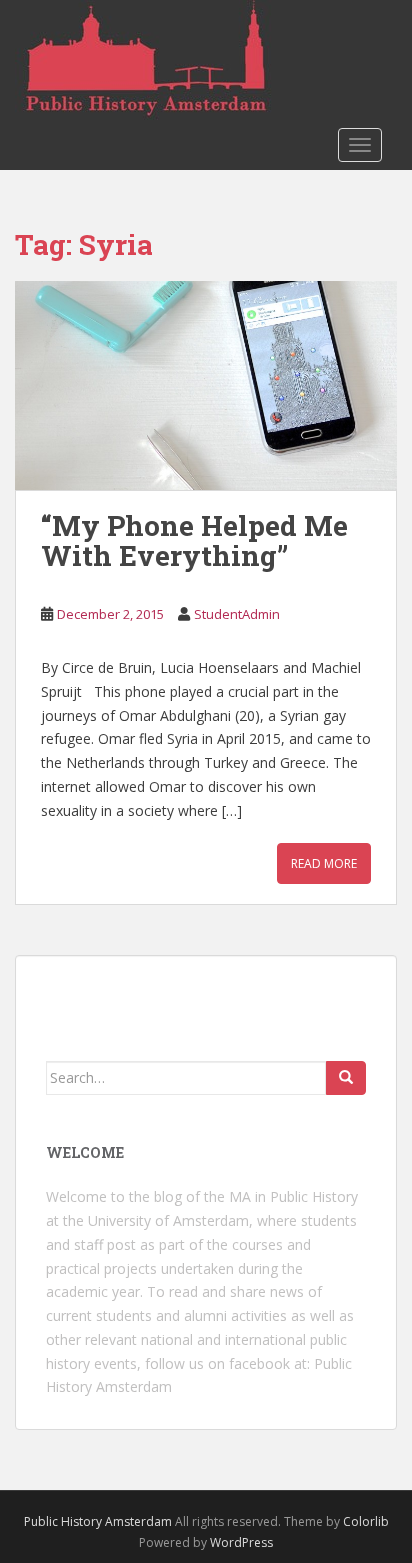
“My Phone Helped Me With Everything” (194, 541)
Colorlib (366, 1521)
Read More (324, 863)
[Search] (346, 1078)
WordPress (241, 1542)
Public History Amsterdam (98, 1521)
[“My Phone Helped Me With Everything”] (206, 385)
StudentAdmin (237, 614)
